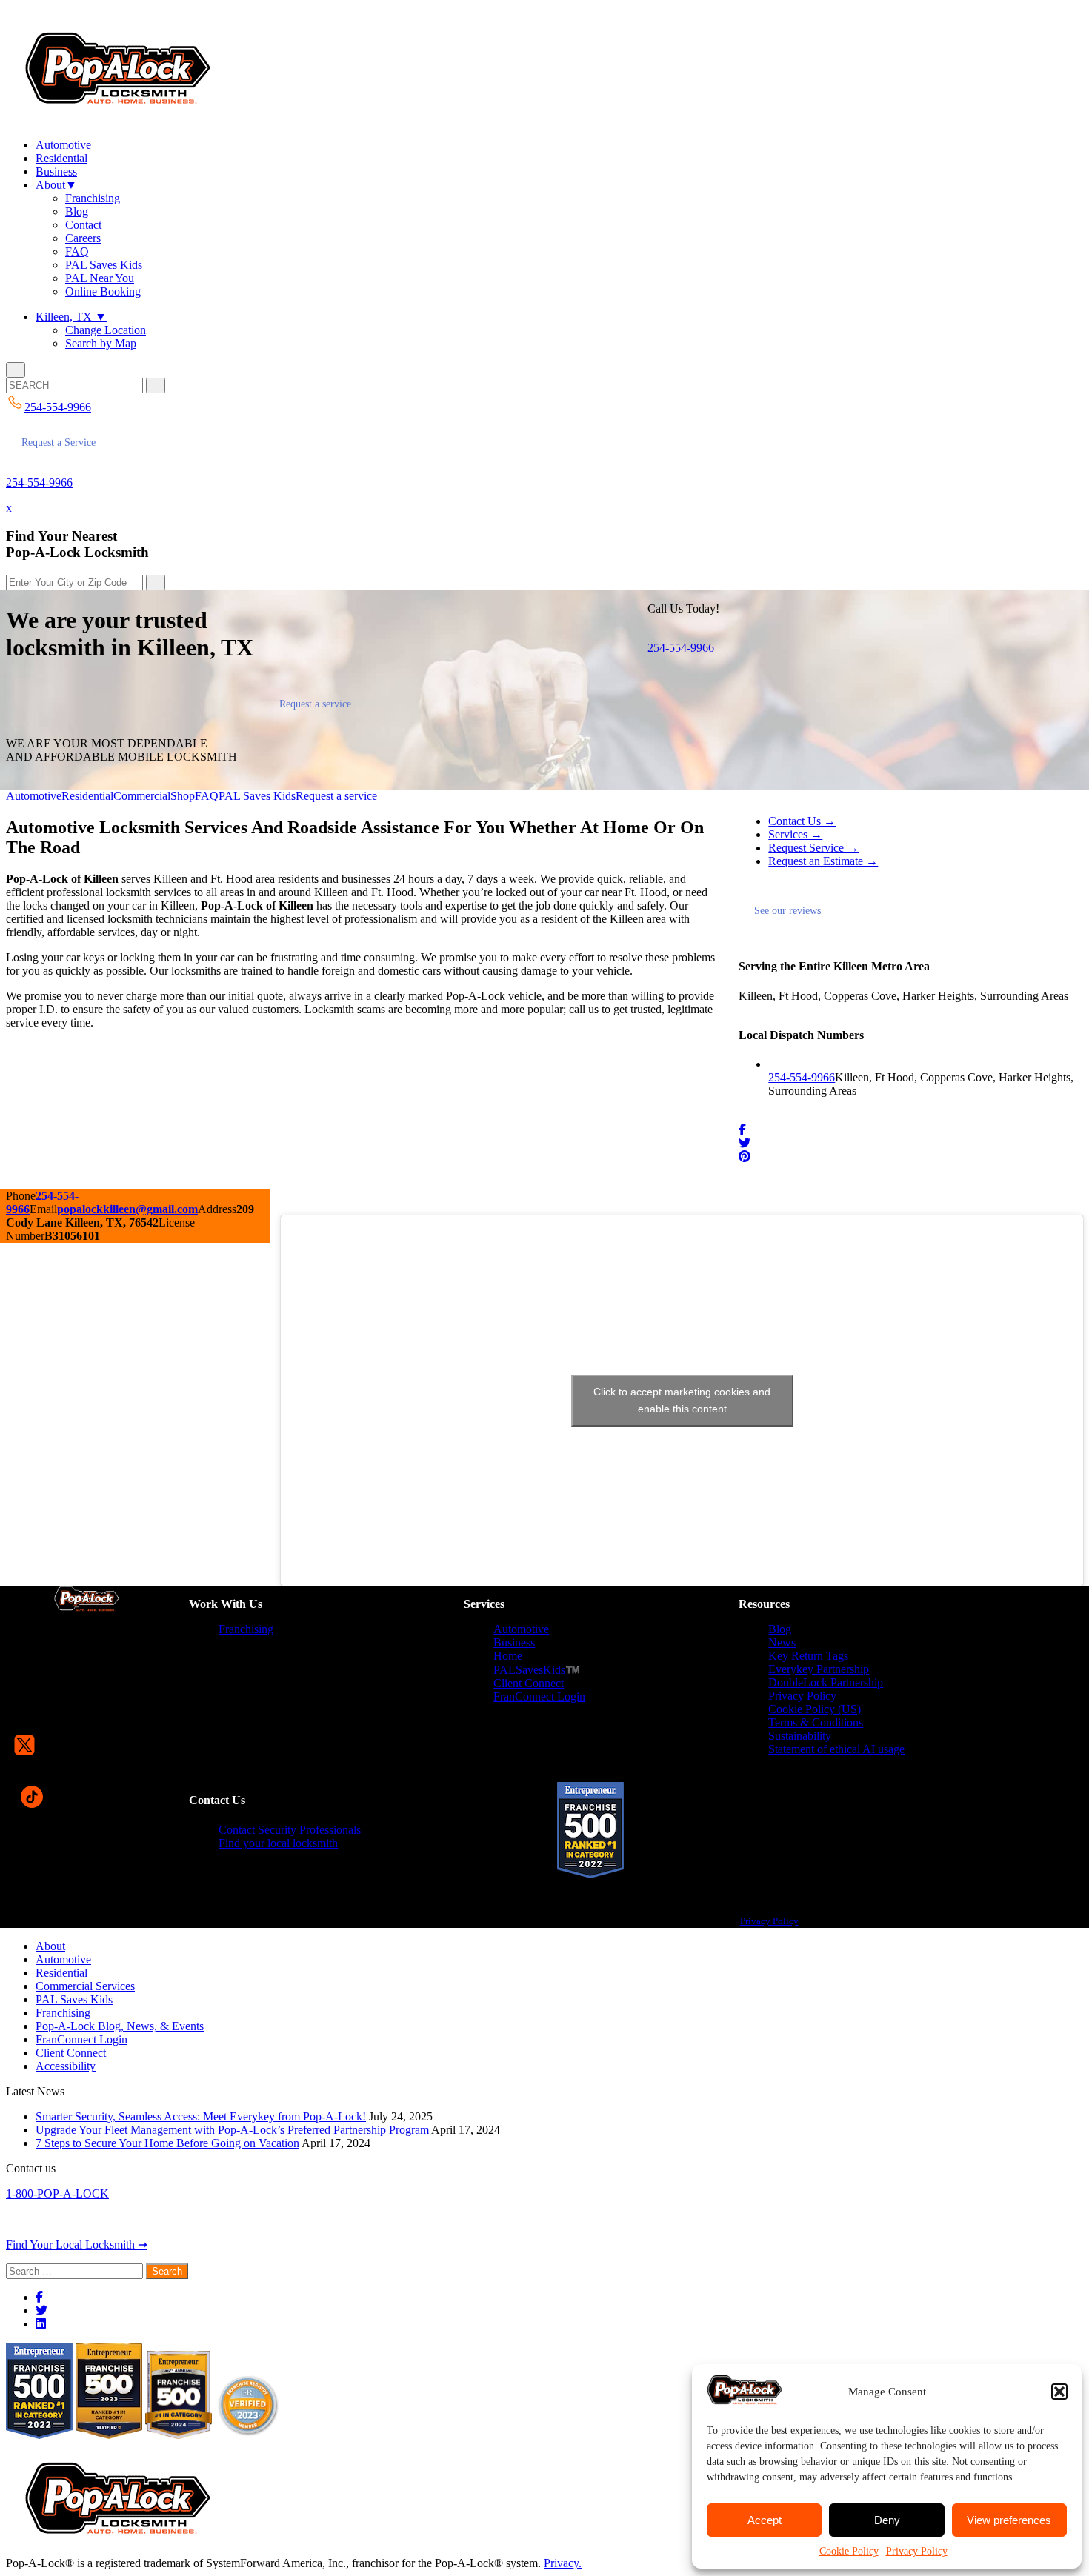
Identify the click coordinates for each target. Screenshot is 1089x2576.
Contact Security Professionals (290, 1830)
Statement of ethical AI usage (836, 1749)
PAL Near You (100, 278)
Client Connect (529, 1683)
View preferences (1009, 2520)
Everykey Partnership (819, 1669)
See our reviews (787, 911)
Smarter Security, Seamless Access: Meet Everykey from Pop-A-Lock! (201, 2116)
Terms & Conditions (816, 1722)
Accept (765, 2520)
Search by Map (101, 343)
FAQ (77, 251)
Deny (887, 2520)
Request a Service (59, 443)
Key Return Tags (808, 1656)
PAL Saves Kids (104, 265)
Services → (795, 834)
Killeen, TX (71, 317)
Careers (83, 238)
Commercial (142, 796)
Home (508, 1656)
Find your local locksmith (278, 1843)
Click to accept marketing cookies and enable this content (682, 1400)
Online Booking (103, 291)
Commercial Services (85, 1986)
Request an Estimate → (823, 861)
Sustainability (800, 1736)
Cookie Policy (849, 2551)
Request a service (315, 704)
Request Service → (813, 848)
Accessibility (66, 2066)
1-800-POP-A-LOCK (57, 2193)
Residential (61, 158)
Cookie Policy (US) (815, 1709)
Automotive (63, 145)
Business (56, 171)
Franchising (93, 198)
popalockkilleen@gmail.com (127, 1209)
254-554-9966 (39, 483)
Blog (77, 211)
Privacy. (563, 2563)
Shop (183, 796)
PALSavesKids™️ (537, 1670)
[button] (1059, 2392)
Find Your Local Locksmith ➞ (77, 2245)
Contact (83, 225)
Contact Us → (802, 821)
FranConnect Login (539, 1696)
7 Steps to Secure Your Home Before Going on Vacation (167, 2143)
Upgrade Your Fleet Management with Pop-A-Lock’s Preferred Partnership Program (232, 2130)
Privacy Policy (917, 2551)
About (56, 185)
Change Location (106, 330)
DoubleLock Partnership (826, 1682)
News (782, 1642)
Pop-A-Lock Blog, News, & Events (120, 2026)
